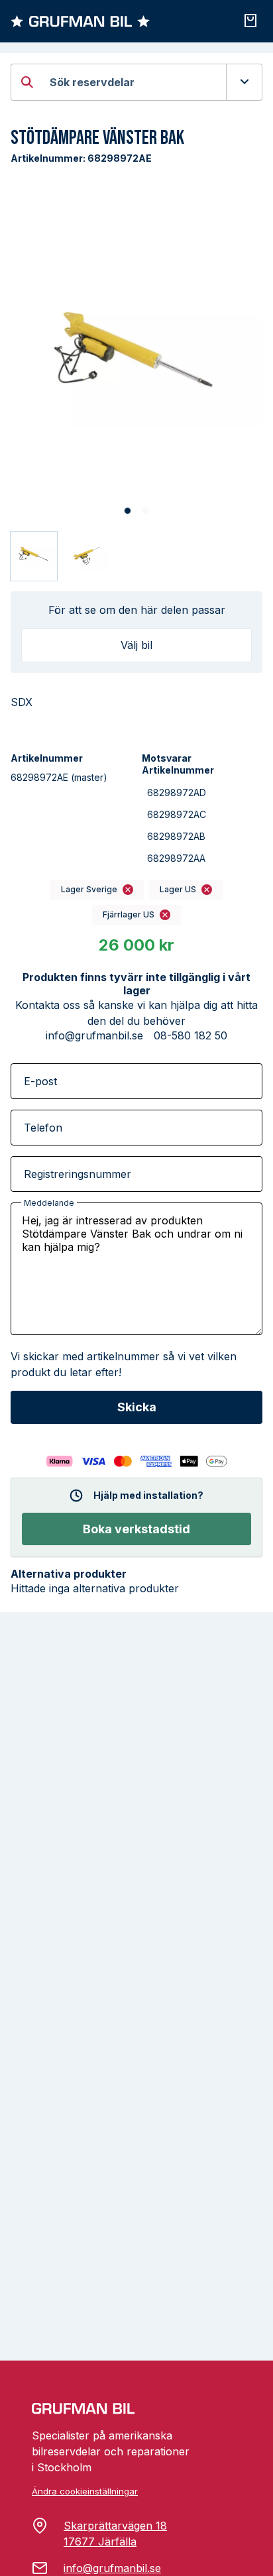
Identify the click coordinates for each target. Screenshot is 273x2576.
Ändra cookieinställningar (85, 2491)
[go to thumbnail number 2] (85, 556)
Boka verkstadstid (136, 1529)
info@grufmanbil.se (94, 1035)
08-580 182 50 (191, 1035)
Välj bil (136, 645)
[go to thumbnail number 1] (34, 556)
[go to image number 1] (128, 511)
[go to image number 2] (145, 511)
